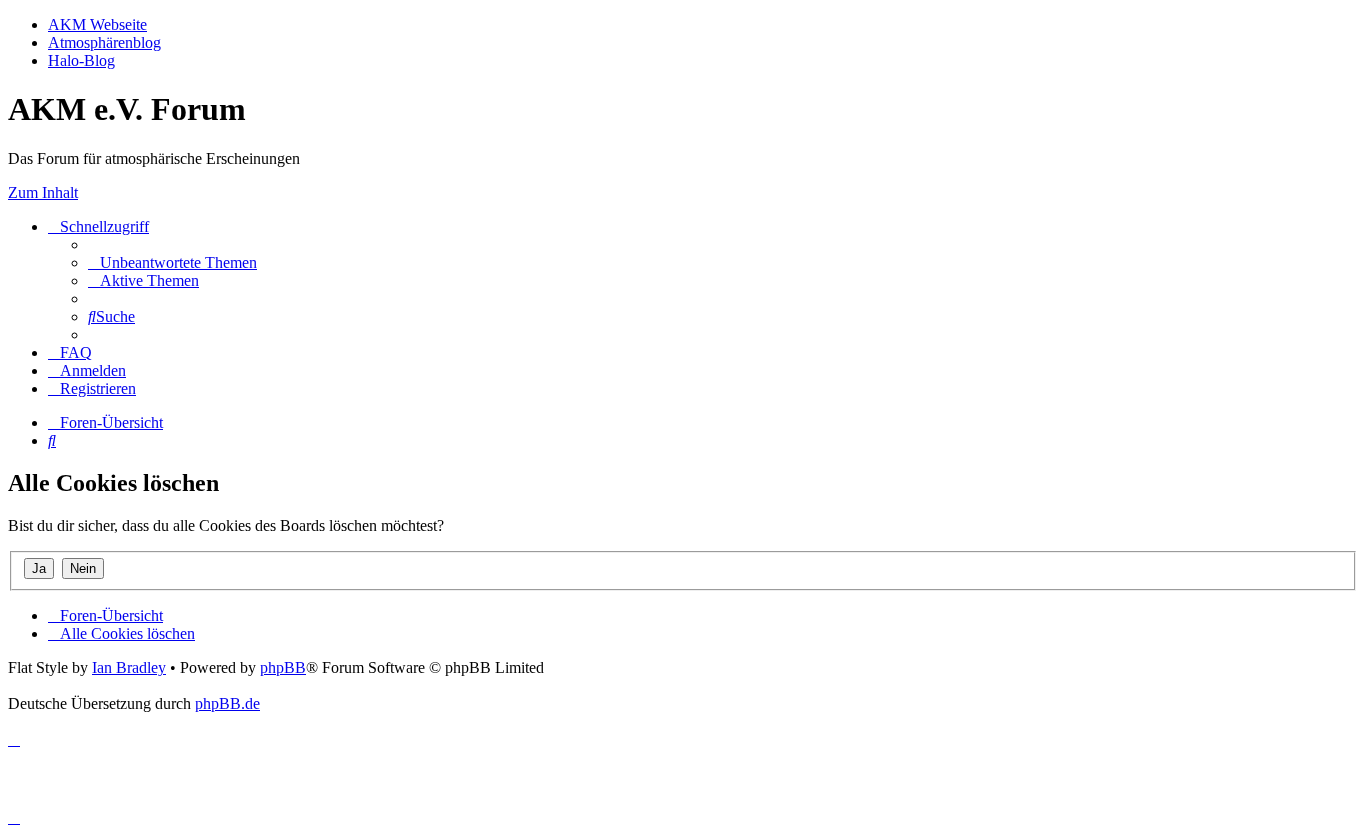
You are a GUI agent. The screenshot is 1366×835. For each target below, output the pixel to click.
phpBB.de (227, 703)
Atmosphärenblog (104, 42)
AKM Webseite (97, 24)
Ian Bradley (129, 667)
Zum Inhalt (43, 192)
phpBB (283, 667)
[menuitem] (172, 262)
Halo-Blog (81, 60)
